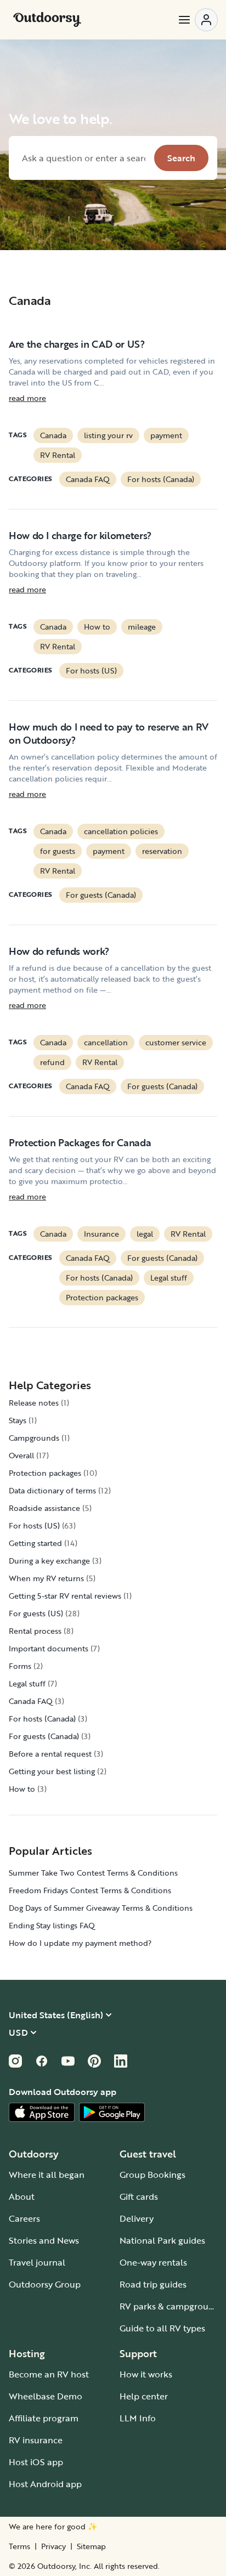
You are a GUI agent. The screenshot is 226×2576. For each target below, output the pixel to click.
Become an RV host (49, 2374)
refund (52, 1062)
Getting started (35, 1543)
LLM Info (138, 2418)
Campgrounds (34, 1438)
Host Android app (45, 2484)
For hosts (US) (91, 670)
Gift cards (139, 2196)
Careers (24, 2218)
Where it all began (47, 2175)
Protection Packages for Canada (80, 1142)
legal (145, 1234)
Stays (18, 1420)
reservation (162, 851)
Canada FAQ (88, 479)
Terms (19, 2546)
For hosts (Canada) (161, 479)
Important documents (49, 1648)
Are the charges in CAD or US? (77, 344)
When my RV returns (46, 1578)
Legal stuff (169, 1278)
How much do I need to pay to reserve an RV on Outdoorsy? (109, 733)
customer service (176, 1042)
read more (27, 398)
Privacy (53, 2546)
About (22, 2196)
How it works (146, 2374)
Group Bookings (152, 2175)
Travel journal (37, 2262)
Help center (144, 2396)
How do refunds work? (59, 951)
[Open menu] (197, 20)
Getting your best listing (52, 1771)
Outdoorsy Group (45, 2284)
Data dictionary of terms (52, 1490)
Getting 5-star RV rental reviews (65, 1596)
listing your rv (108, 435)
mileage (142, 627)
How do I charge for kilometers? (80, 535)
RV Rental (58, 455)
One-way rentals (153, 2262)
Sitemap (91, 2546)
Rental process (35, 1631)
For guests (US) (36, 1613)
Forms (20, 1666)
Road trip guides (153, 2284)
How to (97, 627)
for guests (58, 851)
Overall (21, 1455)
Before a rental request (50, 1754)
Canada (53, 435)
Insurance (101, 1234)
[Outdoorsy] (47, 20)
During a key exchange (49, 1561)
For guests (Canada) (101, 895)
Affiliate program (44, 2418)
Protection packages (102, 1297)
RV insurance (36, 2440)
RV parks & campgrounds (171, 2306)
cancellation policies (121, 831)
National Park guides (162, 2240)
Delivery (137, 2218)
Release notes (34, 1403)
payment (166, 435)
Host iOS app (36, 2462)
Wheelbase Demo (46, 2396)
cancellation (106, 1042)
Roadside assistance (44, 1508)
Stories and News (44, 2240)
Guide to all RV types (162, 2328)
